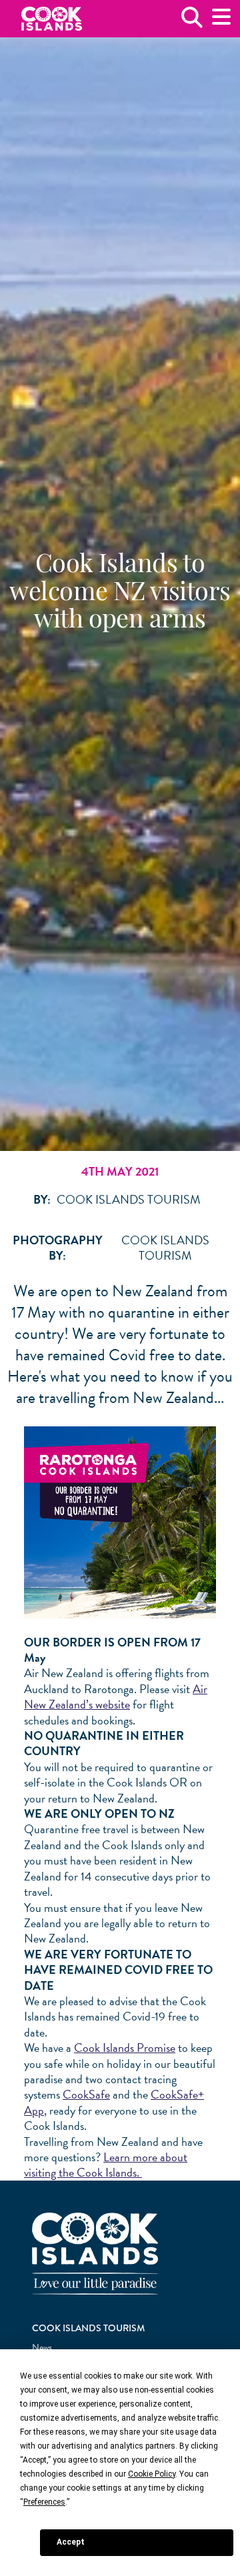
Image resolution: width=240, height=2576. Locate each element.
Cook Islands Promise (125, 2048)
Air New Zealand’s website (116, 1696)
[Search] (192, 22)
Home (52, 19)
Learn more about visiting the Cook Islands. (106, 2165)
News (42, 2348)
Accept (71, 2542)
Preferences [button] (44, 2502)
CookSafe (86, 2094)
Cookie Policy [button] (152, 2474)
